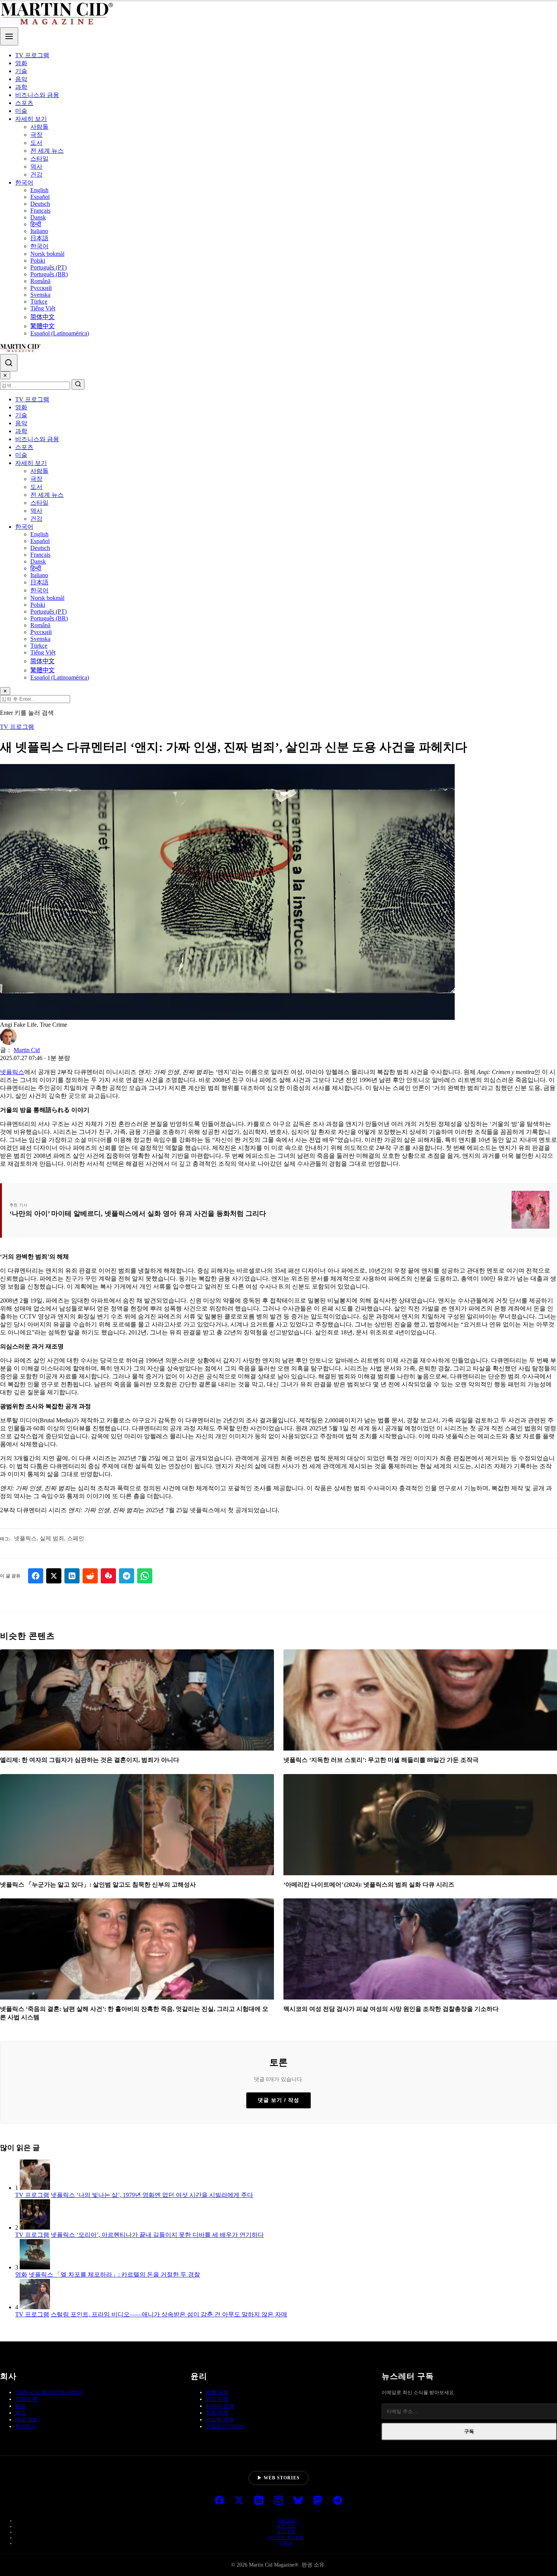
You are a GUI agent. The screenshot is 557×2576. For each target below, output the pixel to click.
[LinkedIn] (259, 2501)
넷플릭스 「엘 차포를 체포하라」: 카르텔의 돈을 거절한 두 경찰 (114, 2275)
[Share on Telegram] (127, 1576)
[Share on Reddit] (90, 1576)
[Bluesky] (298, 2501)
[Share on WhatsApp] (145, 1576)
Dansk (38, 217)
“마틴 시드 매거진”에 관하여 (49, 2392)
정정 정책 (217, 2413)
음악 (21, 79)
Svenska (40, 295)
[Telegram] (338, 2501)
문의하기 (26, 2426)
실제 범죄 (52, 1538)
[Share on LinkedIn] (72, 1576)
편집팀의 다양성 (225, 2426)
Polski (38, 261)
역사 (36, 167)
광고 (20, 2413)
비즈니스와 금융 (37, 95)
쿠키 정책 (286, 2532)
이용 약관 (286, 2520)
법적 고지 (286, 2526)
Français (40, 211)
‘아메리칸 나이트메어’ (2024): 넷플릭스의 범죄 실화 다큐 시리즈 (369, 1885)
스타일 (39, 159)
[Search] (9, 363)
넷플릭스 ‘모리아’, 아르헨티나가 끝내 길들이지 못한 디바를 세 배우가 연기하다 (157, 2235)
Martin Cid (27, 1050)
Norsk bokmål (47, 254)
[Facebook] (219, 2501)
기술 (21, 71)
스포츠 (24, 103)
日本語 (39, 238)
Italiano (39, 231)
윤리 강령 (217, 2399)
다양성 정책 (220, 2406)
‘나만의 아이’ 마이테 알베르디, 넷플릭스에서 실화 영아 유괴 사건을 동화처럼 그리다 (138, 1214)
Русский (41, 288)
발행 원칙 (217, 2392)
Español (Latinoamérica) (60, 333)
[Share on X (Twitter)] (54, 1576)
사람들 (39, 127)
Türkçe (39, 301)
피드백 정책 (220, 2420)
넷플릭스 (12, 1072)
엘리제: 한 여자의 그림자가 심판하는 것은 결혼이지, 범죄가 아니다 (90, 1760)
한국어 (24, 182)
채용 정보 (27, 2420)
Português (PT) (49, 267)
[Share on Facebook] (36, 1576)
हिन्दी (36, 224)
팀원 (20, 2406)
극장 (36, 135)
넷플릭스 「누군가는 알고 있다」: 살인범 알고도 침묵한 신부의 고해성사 (98, 1885)
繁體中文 (42, 326)
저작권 (286, 2543)
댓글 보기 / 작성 (278, 2100)
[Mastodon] (318, 2501)
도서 (36, 143)
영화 (21, 63)
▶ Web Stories (278, 2478)
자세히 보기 (31, 119)
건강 (36, 175)
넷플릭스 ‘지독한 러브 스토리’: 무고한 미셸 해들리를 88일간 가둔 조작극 (381, 1760)
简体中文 (42, 317)
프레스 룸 (27, 2399)
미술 (21, 111)
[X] (239, 2501)
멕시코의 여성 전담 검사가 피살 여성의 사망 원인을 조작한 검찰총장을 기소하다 (391, 2009)
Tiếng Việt (43, 308)
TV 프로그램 (32, 55)
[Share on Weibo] (108, 1576)
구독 (469, 2431)
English (39, 190)
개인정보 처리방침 (286, 2537)
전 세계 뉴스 (47, 151)
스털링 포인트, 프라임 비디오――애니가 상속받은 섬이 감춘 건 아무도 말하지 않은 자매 (169, 2314)
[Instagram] (278, 2501)
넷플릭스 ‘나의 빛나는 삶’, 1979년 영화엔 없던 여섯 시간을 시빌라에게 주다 (152, 2195)
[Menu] (9, 36)
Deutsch (40, 204)
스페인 (76, 1538)
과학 (21, 87)
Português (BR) (49, 274)
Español (40, 197)
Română (40, 281)
